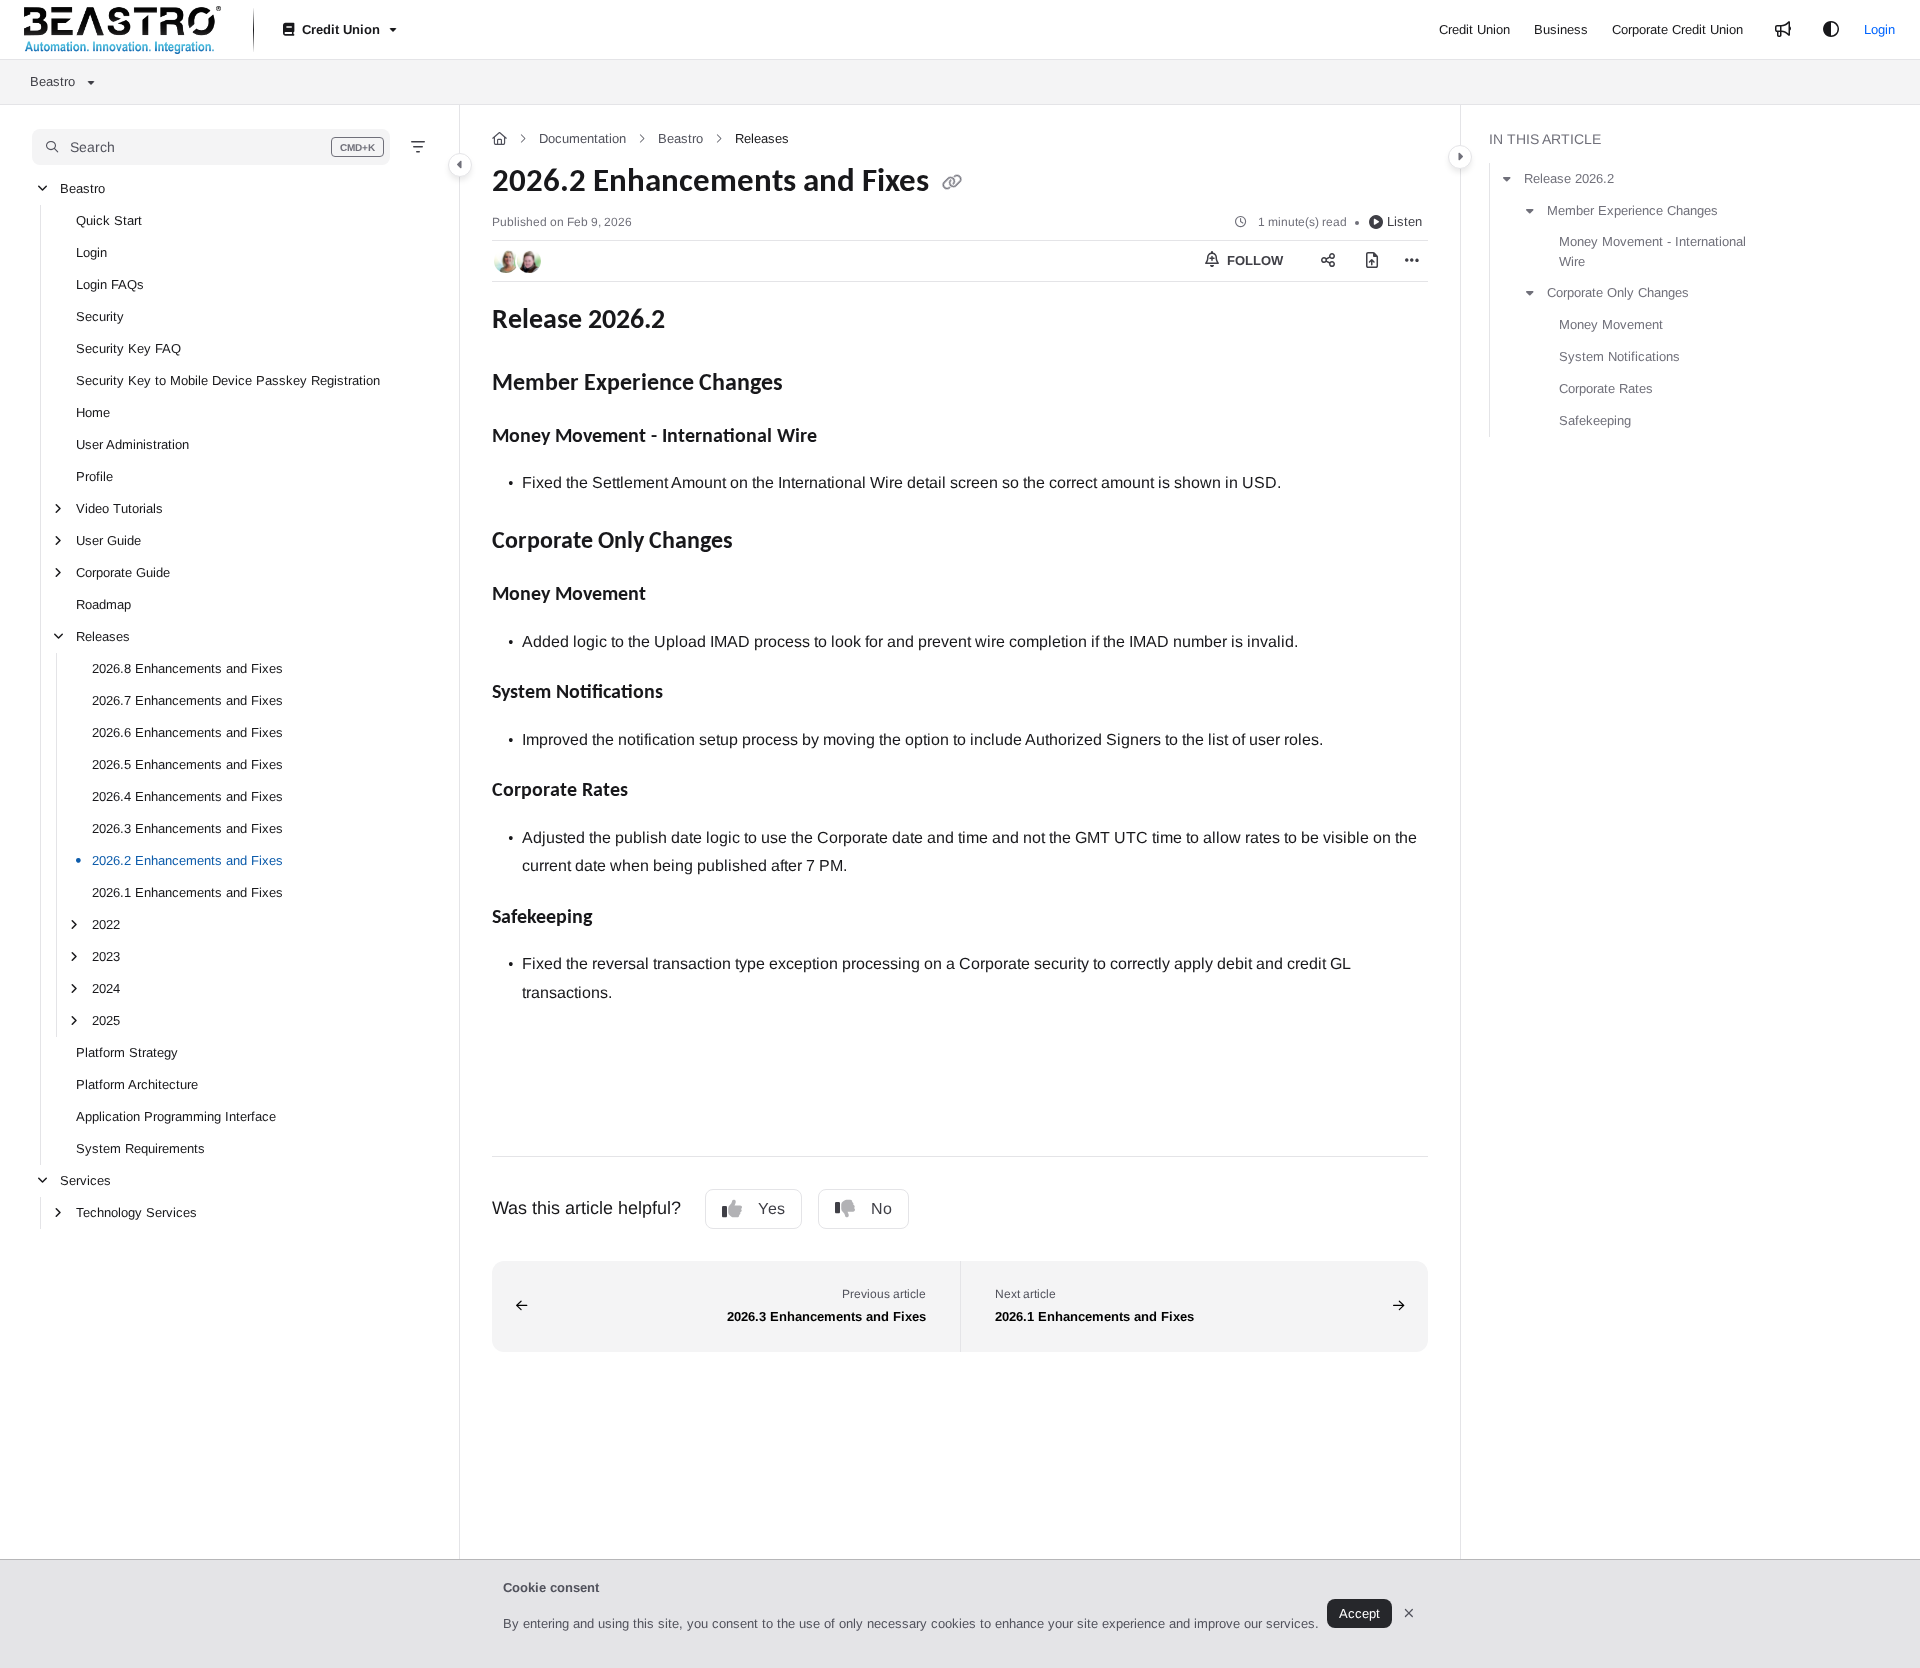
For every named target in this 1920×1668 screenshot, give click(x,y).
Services (85, 1180)
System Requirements (140, 1148)
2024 (106, 988)
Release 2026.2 (1569, 178)
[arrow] (1507, 179)
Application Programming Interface (176, 1116)
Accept (1359, 1613)
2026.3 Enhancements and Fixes (187, 828)
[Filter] (418, 147)
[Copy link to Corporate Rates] (670, 792)
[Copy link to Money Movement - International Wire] (849, 437)
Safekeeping (1595, 420)
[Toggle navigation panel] (460, 165)
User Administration (132, 444)
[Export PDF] (1372, 261)
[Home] (122, 30)
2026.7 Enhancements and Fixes (187, 700)
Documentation (582, 138)
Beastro (82, 188)
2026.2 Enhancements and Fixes (187, 860)
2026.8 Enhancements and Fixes (187, 668)
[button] (211, 147)
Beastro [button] (52, 81)
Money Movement (1611, 324)
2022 (106, 924)
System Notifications (1619, 356)
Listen (1404, 221)
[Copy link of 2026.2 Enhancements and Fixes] (952, 183)
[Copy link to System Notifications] (705, 694)
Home (93, 412)
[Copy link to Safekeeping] (634, 918)
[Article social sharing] (1328, 261)
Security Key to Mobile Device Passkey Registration (228, 380)
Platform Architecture (137, 1084)
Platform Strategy (127, 1052)
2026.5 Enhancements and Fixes (187, 764)
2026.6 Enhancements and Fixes (187, 732)
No (881, 1208)
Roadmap (103, 604)
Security (100, 316)
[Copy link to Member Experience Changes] (815, 384)
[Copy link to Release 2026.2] (697, 321)
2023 (106, 956)
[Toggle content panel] (1460, 157)
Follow (1253, 260)
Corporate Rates (1606, 388)
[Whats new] (1783, 30)
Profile (94, 476)
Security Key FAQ (128, 348)
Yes (771, 1208)
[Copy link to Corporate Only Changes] (765, 542)
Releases (103, 636)
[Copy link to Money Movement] (678, 596)
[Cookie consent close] (1409, 1613)
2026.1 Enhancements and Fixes (187, 892)
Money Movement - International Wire (1652, 251)
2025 (106, 1020)
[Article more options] (1412, 261)
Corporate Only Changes (1618, 292)
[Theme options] (1831, 30)
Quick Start (109, 220)
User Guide (108, 540)
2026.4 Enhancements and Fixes (187, 796)
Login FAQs (110, 284)
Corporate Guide (123, 572)
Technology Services (136, 1212)
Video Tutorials (119, 508)
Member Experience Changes (1632, 210)
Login (1879, 29)
